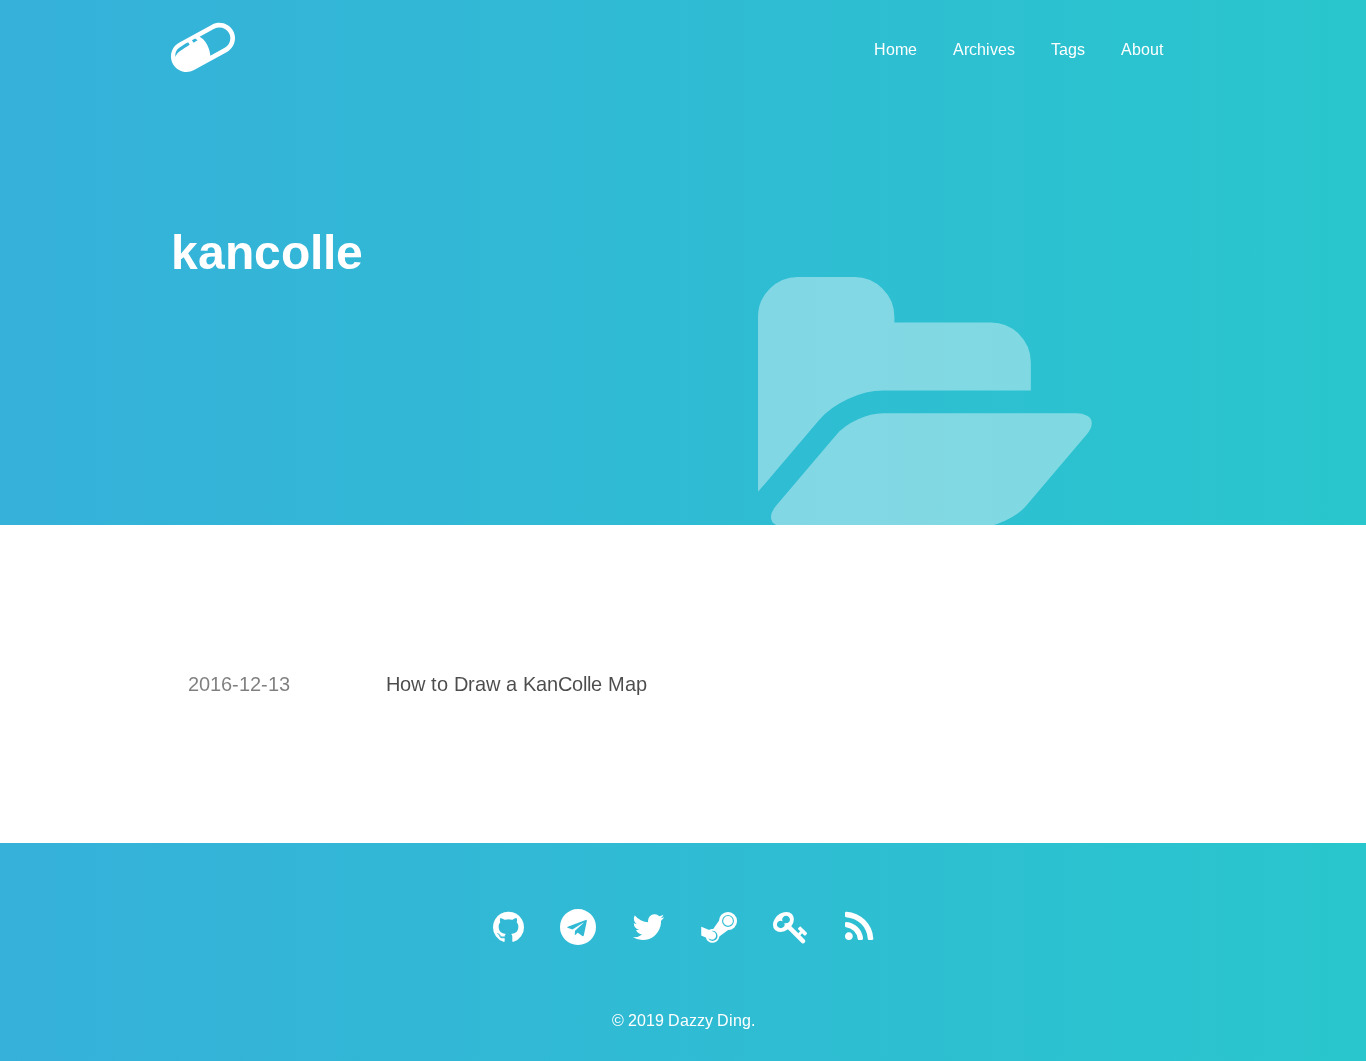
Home (895, 49)
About (1142, 49)
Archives (984, 49)
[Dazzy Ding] (299, 50)
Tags (1068, 49)
